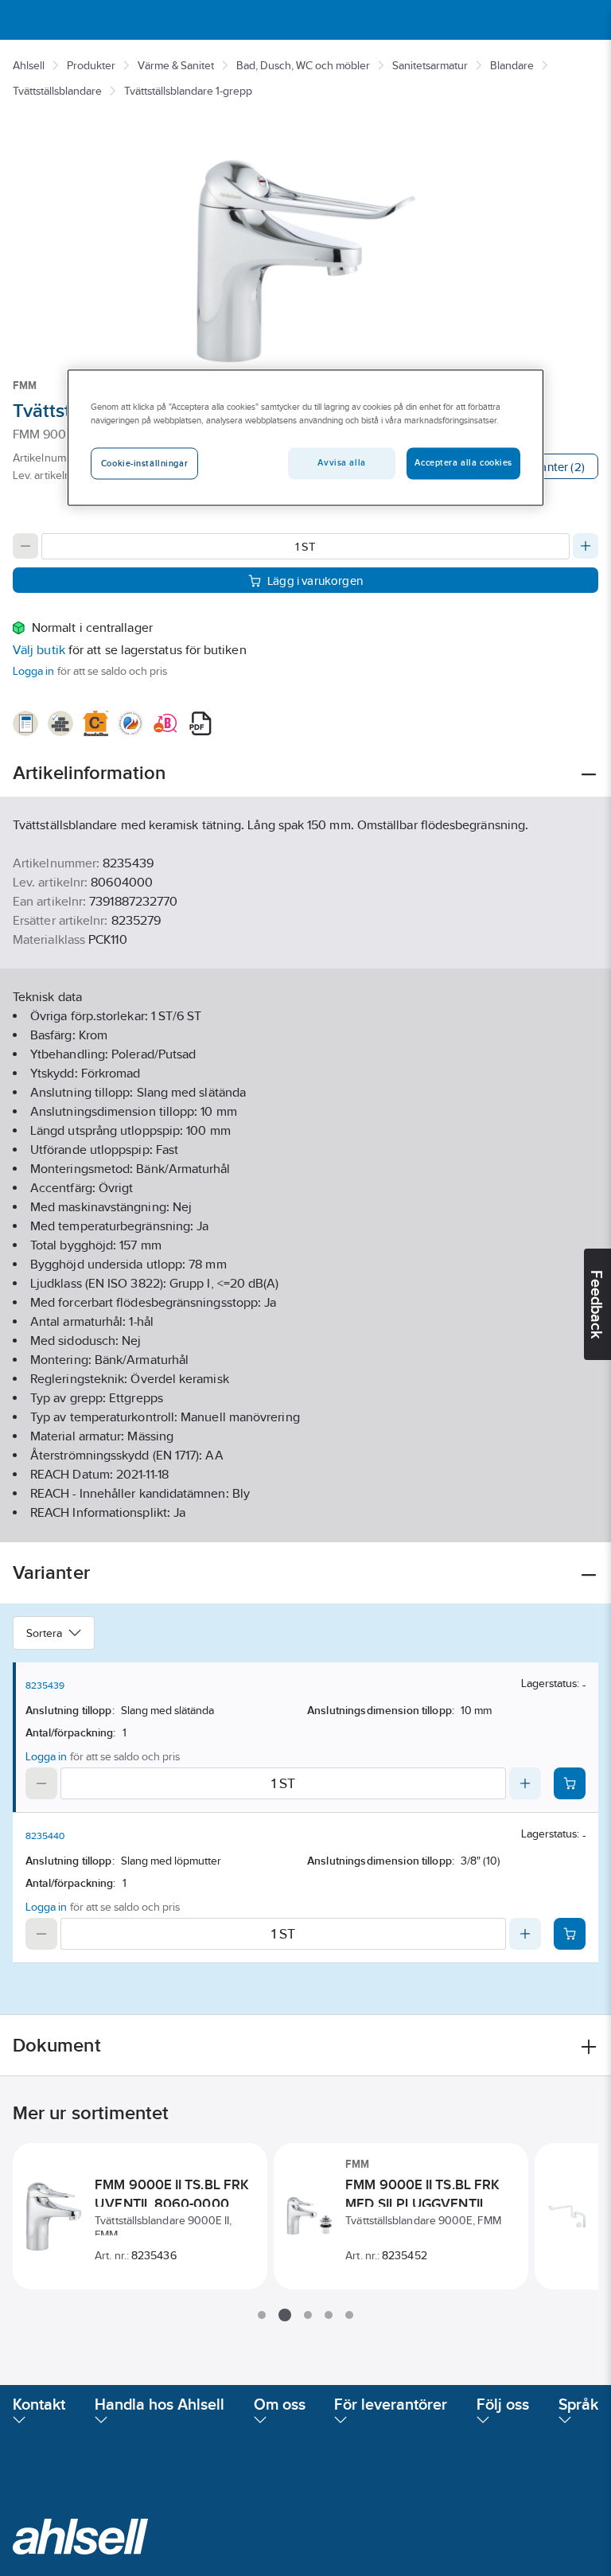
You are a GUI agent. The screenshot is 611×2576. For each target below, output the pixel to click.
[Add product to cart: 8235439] (570, 1783)
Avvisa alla (341, 462)
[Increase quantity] (586, 546)
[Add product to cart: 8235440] (570, 1934)
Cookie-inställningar (144, 463)
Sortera (44, 1633)
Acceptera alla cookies (463, 462)
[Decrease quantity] (25, 546)
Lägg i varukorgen (315, 581)
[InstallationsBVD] (25, 723)
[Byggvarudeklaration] (60, 723)
